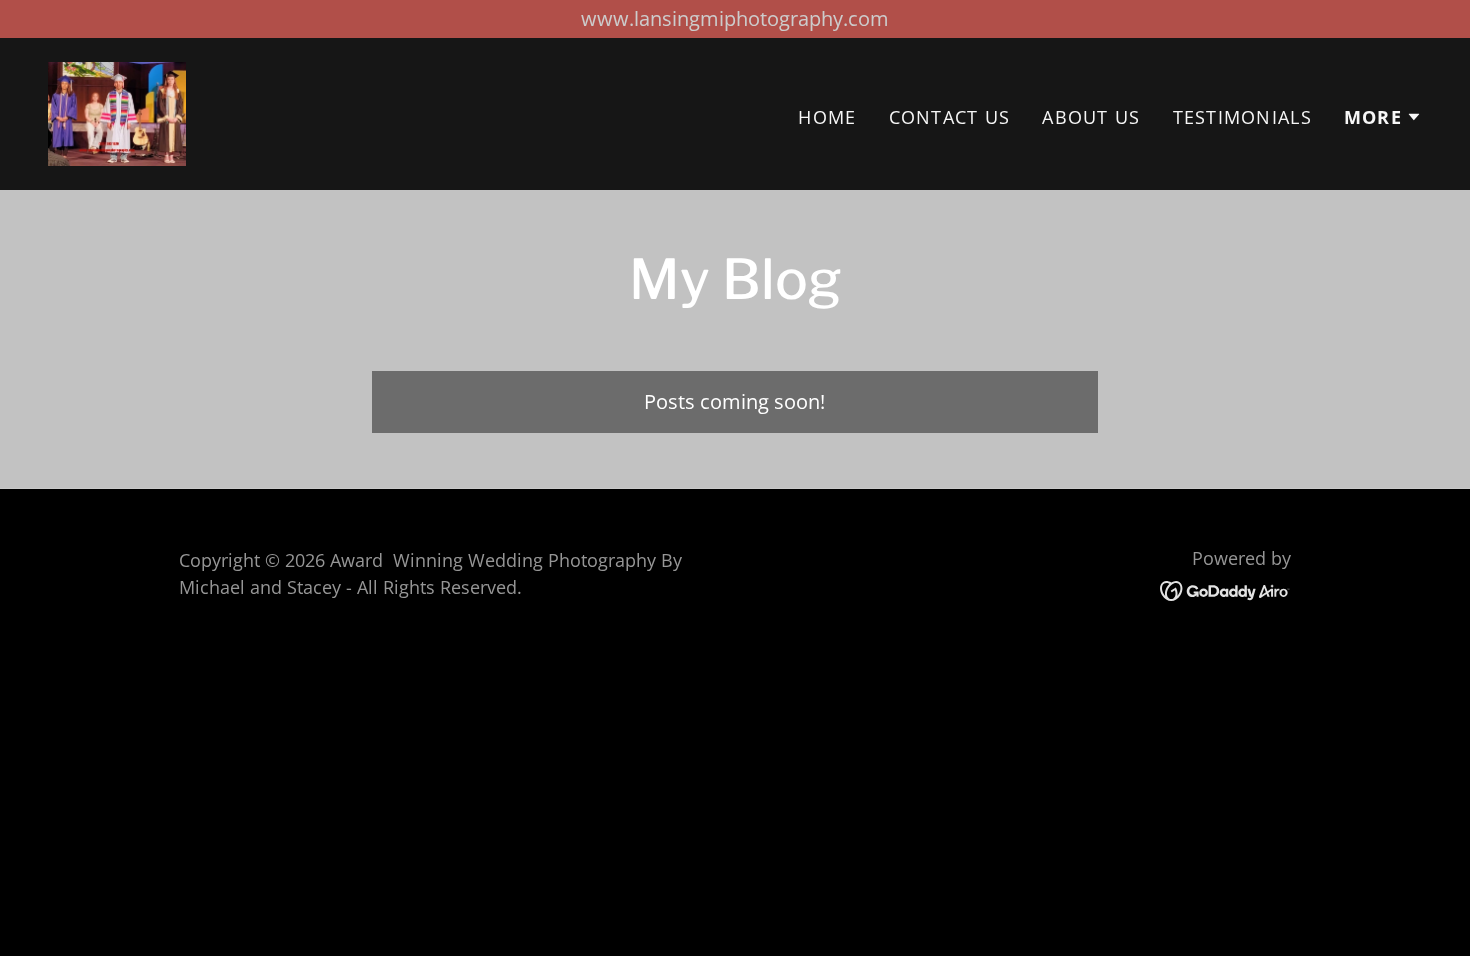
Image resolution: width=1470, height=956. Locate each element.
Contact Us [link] (950, 117)
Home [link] (827, 117)
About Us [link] (1091, 117)
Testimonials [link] (1242, 117)
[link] (117, 111)
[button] (1383, 117)
